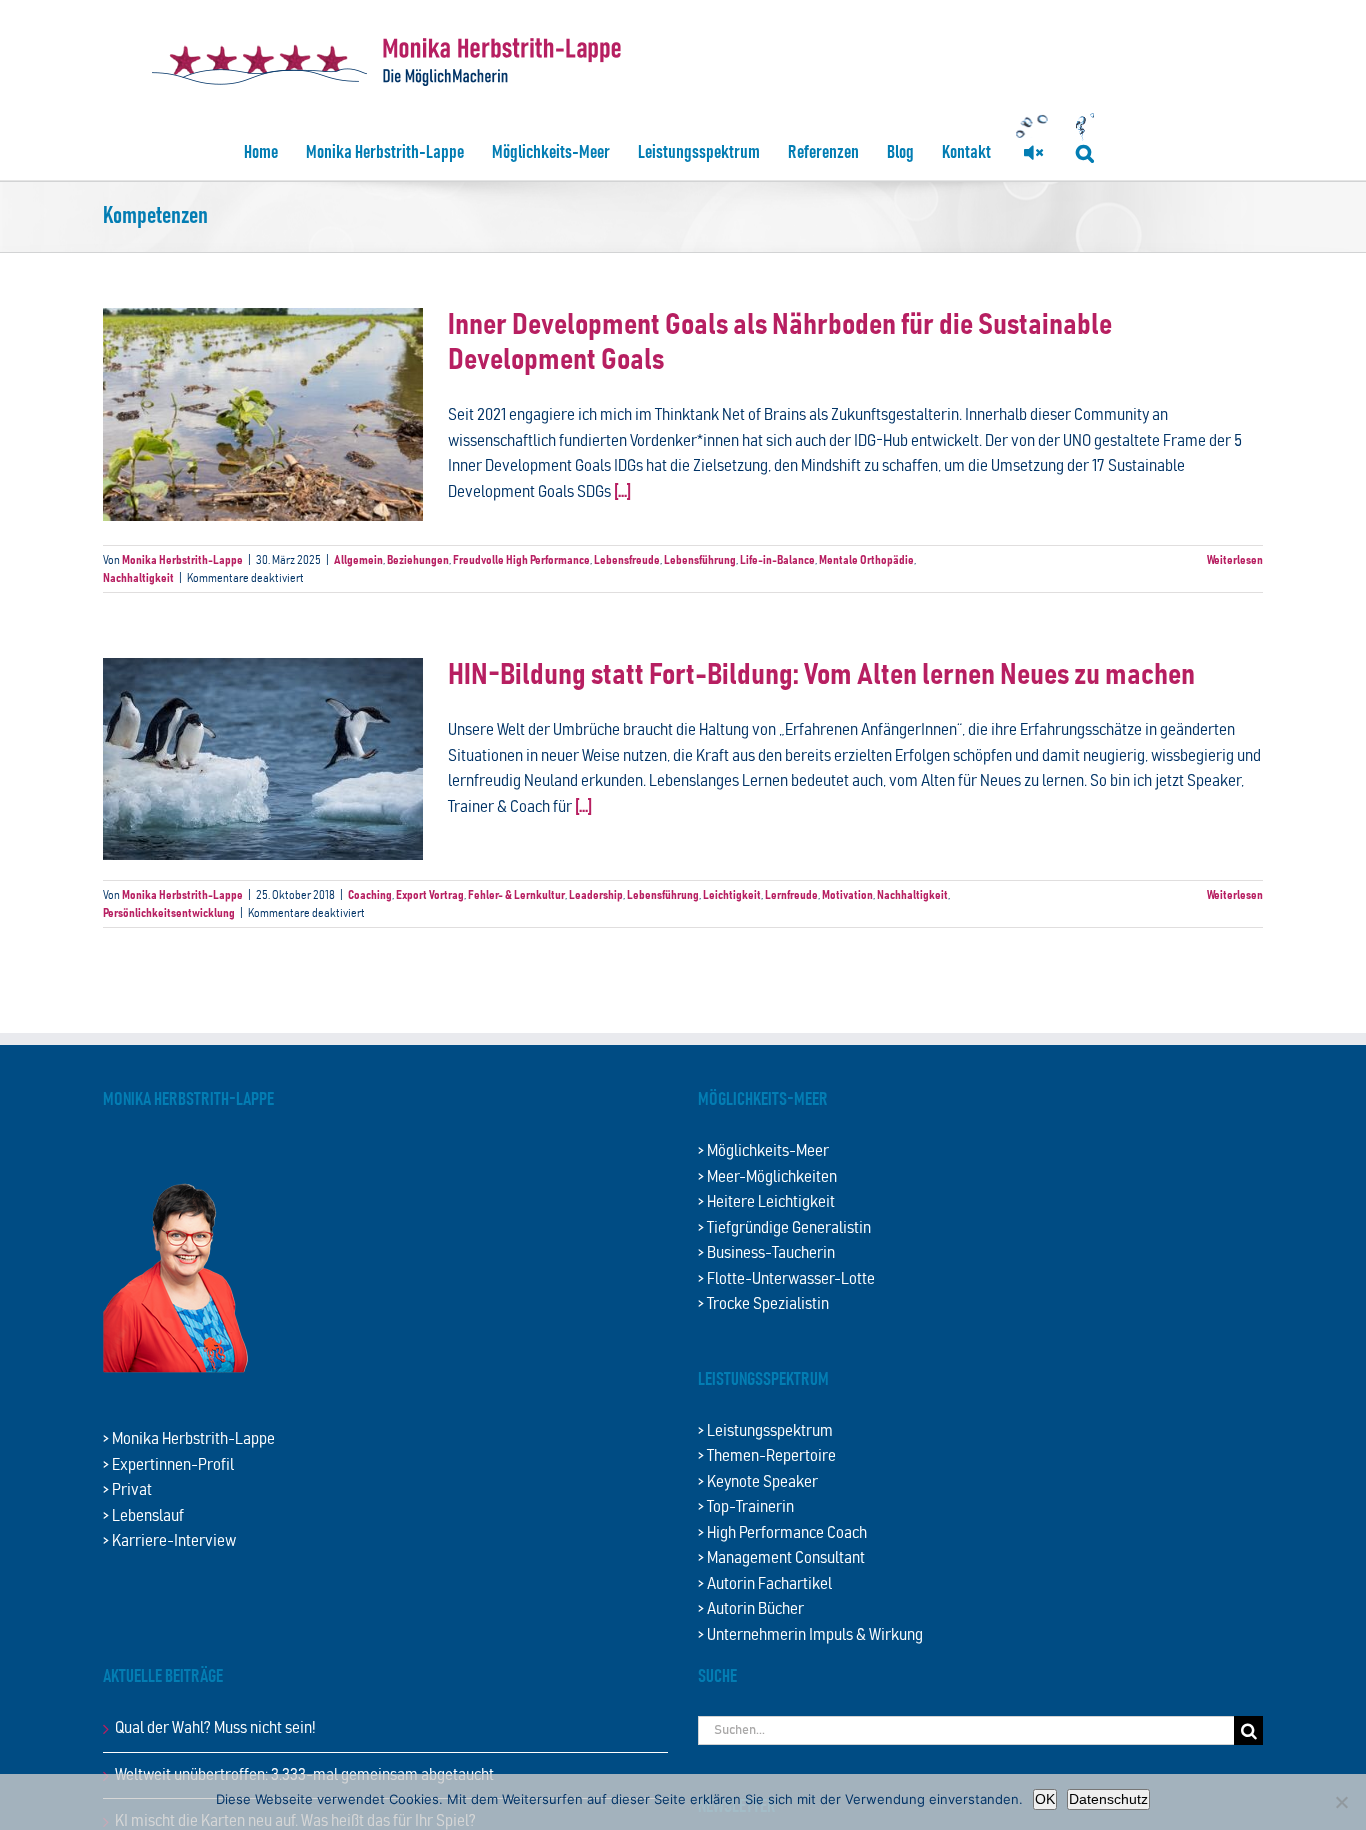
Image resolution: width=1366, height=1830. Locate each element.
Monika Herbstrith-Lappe (182, 560)
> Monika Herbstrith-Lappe (189, 1439)
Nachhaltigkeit (138, 578)
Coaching (370, 895)
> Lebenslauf (143, 1516)
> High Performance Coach (782, 1533)
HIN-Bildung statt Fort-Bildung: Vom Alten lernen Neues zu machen (821, 675)
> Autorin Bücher (751, 1609)
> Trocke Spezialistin (763, 1304)
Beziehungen (418, 560)
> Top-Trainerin (746, 1507)
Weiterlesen (1235, 560)
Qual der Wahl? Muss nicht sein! (215, 1728)
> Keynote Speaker (758, 1482)
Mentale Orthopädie (866, 560)
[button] (1085, 152)
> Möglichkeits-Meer (763, 1151)
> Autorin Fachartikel (765, 1584)
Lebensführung (700, 560)
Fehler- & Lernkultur (516, 895)
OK (1045, 1799)
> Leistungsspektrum (765, 1431)
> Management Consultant (781, 1558)
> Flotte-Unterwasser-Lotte (786, 1279)
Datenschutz (1108, 1799)
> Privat (127, 1490)
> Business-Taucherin (766, 1253)
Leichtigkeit (732, 895)
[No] (1341, 1802)
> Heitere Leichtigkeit (766, 1202)
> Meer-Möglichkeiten (767, 1177)
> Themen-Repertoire (767, 1456)
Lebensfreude (627, 560)
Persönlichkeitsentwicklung (169, 913)
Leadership (596, 895)
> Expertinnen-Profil (168, 1465)
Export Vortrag (430, 895)
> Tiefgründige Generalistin (784, 1228)
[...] (622, 492)
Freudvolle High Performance (521, 560)
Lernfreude (791, 895)
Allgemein (358, 560)
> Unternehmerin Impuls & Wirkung (810, 1635)
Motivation (847, 895)
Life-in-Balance (777, 560)
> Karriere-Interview (169, 1541)
